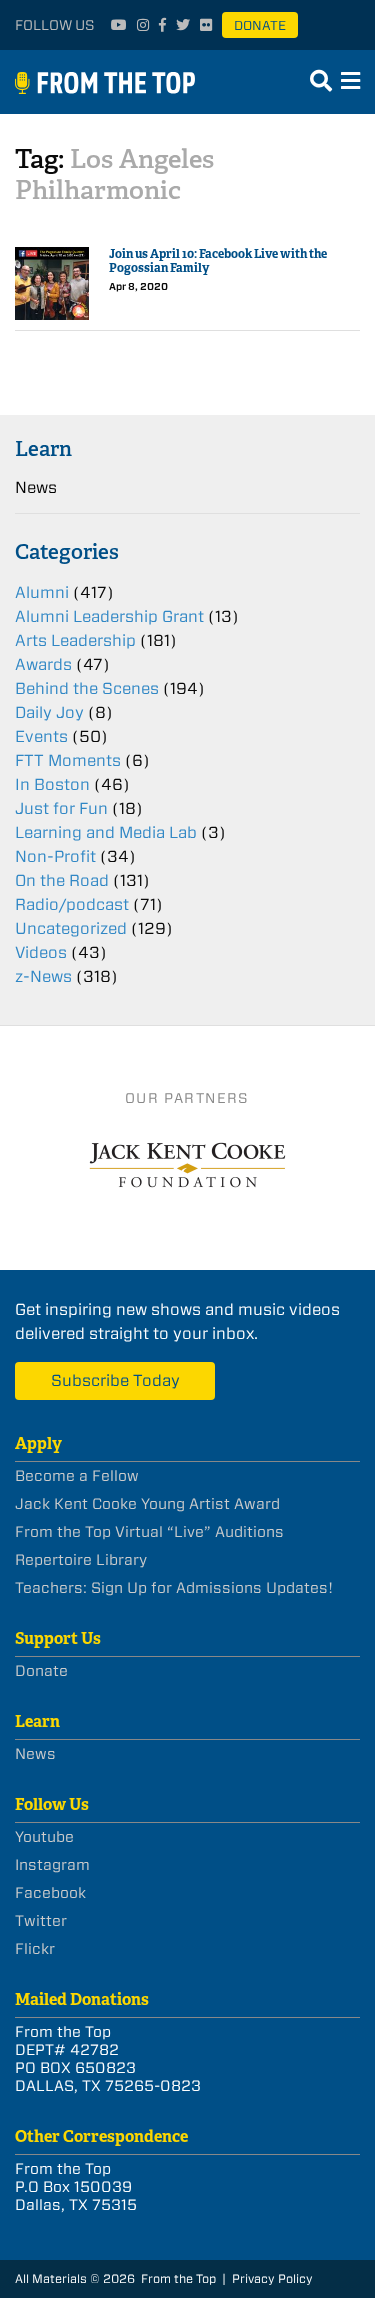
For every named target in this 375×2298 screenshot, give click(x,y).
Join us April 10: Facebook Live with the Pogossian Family (218, 261)
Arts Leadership (75, 640)
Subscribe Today (115, 1380)
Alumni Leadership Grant (109, 616)
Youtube (44, 1837)
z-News (43, 976)
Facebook (50, 1893)
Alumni (42, 592)
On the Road (62, 880)
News (36, 487)
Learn (43, 448)
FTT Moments (68, 760)
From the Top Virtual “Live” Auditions (149, 1532)
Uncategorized (71, 928)
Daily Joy (49, 712)
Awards (43, 664)
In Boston (52, 784)
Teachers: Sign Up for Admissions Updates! (174, 1588)
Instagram (52, 1865)
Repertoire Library (81, 1560)
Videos (41, 952)
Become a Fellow (77, 1476)
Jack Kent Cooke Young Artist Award (147, 1504)
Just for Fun (61, 808)
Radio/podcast (72, 904)
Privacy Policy (272, 2278)
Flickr (35, 1949)
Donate (260, 25)
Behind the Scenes (87, 688)
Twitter (41, 1921)
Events (41, 736)
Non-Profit (55, 856)
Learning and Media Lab (106, 832)
